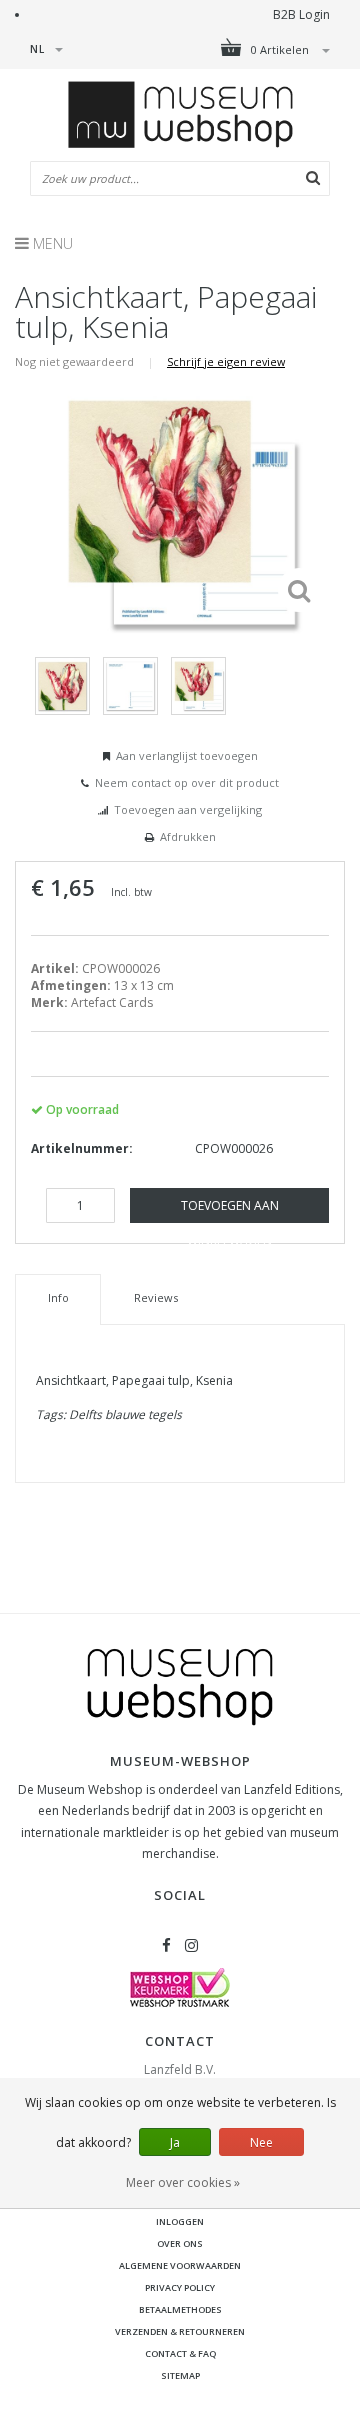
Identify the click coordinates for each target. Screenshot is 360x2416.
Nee (261, 2142)
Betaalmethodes (180, 2309)
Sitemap (180, 2375)
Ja (175, 2142)
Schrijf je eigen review (226, 361)
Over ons (180, 2243)
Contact (180, 2041)
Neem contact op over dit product (187, 782)
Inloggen (180, 2221)
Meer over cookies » (183, 2182)
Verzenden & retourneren (180, 2331)
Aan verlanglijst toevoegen (187, 755)
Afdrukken (188, 836)
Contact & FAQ (180, 2353)
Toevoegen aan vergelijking (188, 809)
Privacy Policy (180, 2287)
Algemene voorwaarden (180, 2265)
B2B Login (301, 14)
